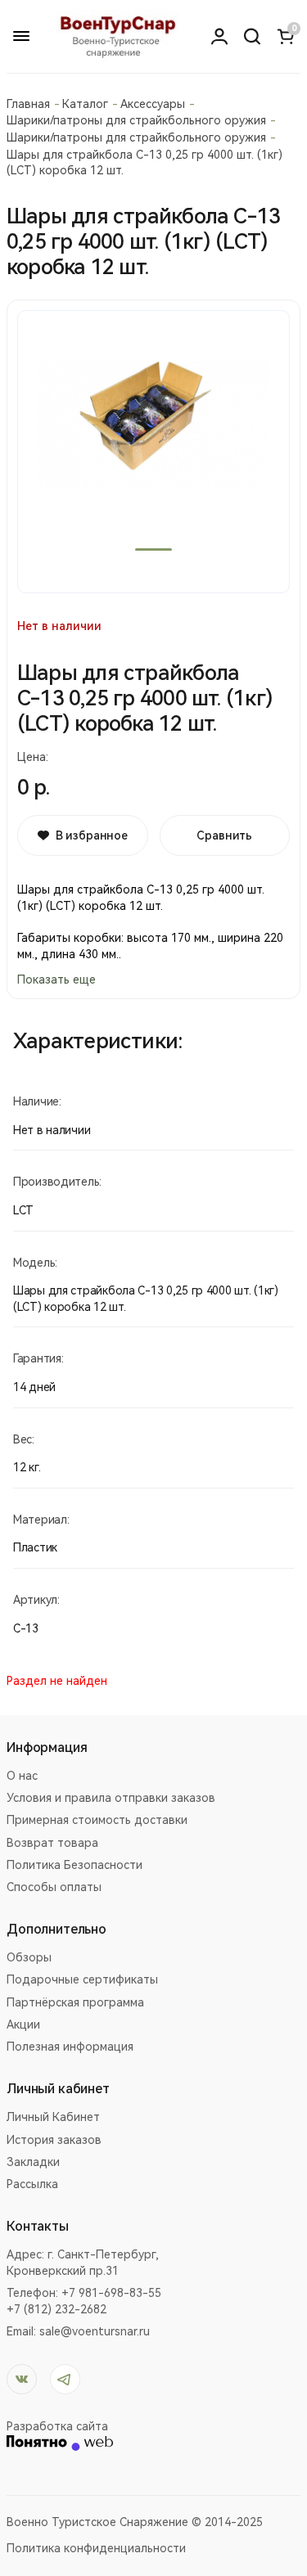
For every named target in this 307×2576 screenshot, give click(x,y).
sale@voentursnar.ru (95, 2331)
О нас (22, 1776)
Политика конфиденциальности (96, 2548)
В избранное (92, 835)
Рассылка (32, 2184)
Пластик (35, 1547)
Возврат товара (52, 1843)
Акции (23, 2024)
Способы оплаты (54, 1887)
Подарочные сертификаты (82, 1979)
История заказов (54, 2140)
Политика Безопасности (74, 1865)
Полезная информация (70, 2047)
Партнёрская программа (75, 2002)
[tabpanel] (153, 452)
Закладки (33, 2162)
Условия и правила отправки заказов (111, 1798)
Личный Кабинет (53, 2117)
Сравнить (224, 835)
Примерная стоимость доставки (97, 1820)
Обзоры (29, 1957)
